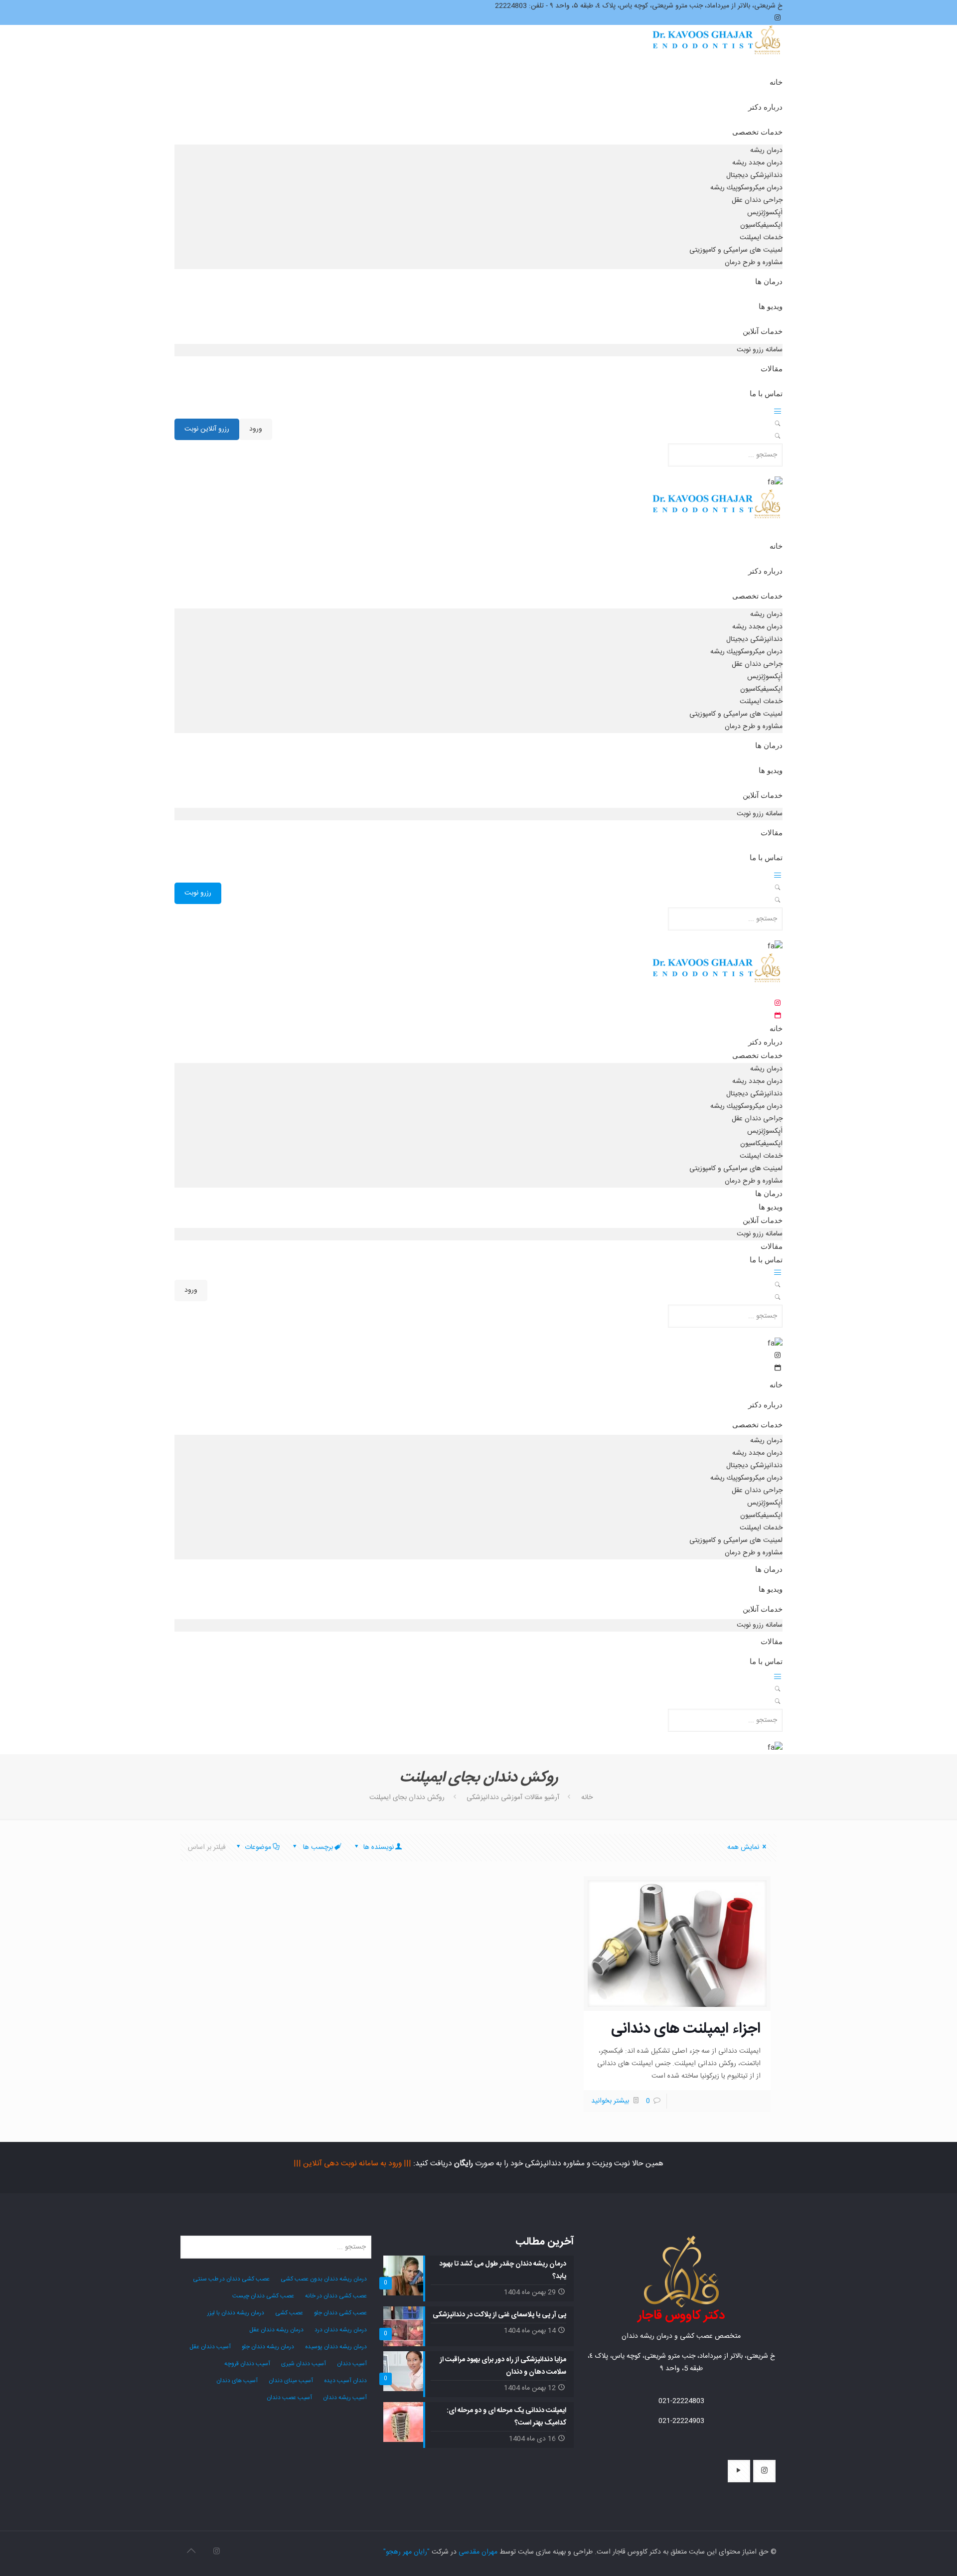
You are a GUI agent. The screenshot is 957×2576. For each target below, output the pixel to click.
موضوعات (258, 1847)
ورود (256, 429)
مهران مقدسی (478, 2552)
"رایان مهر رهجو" (406, 2552)
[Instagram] (217, 2552)
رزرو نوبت (198, 893)
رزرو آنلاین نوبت (207, 429)
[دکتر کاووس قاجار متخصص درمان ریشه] (717, 50)
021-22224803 (681, 2401)
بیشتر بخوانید (610, 2101)
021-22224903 (681, 2421)
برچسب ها (317, 1847)
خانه (587, 1798)
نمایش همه (743, 1847)
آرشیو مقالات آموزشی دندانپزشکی (513, 1798)
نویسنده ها (378, 1847)
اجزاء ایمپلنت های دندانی (686, 2029)
